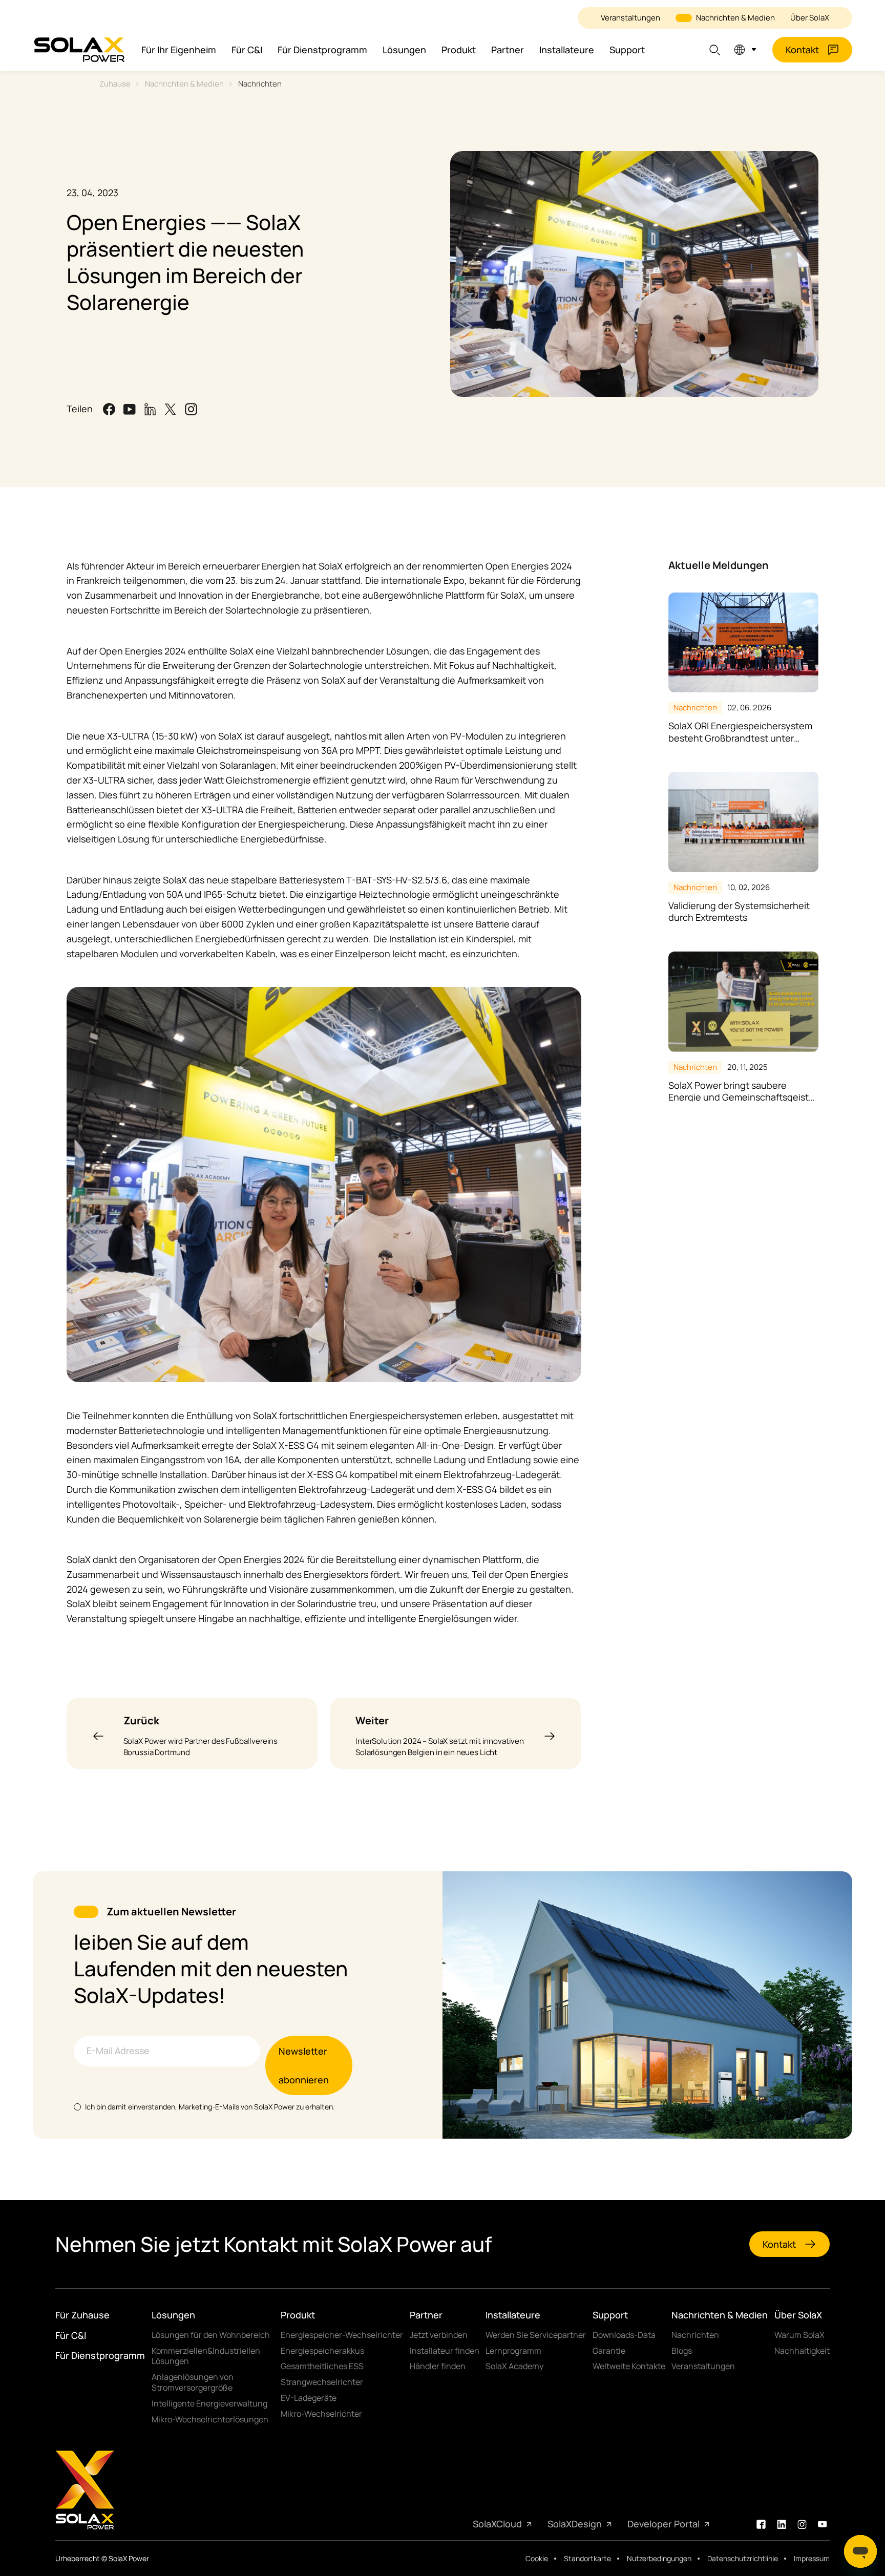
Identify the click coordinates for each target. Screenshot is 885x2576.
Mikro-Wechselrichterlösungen (210, 2420)
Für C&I (247, 50)
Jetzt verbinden (439, 2335)
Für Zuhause (82, 2315)
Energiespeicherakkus (322, 2351)
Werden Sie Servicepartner (536, 2335)
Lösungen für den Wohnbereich (211, 2335)
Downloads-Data (624, 2335)
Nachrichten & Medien (735, 18)
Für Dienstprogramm (322, 50)
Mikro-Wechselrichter (321, 2414)
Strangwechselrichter (322, 2382)
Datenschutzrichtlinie (743, 2559)
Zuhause (115, 84)
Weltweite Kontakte (629, 2366)
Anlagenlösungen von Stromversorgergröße (193, 2382)
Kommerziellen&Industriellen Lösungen (206, 2356)
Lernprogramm (513, 2351)
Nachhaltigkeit (802, 2351)
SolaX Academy (514, 2366)
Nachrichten (260, 84)
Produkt (459, 50)
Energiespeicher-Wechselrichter (342, 2335)
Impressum (812, 2559)
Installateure (567, 50)
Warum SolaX (799, 2335)
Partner (508, 50)
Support (627, 50)
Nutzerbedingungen (659, 2559)
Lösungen (404, 50)
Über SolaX (810, 18)
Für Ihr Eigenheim (179, 50)
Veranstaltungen (630, 18)
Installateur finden (445, 2351)
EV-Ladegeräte (309, 2398)
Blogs (682, 2351)
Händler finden (438, 2366)
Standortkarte (587, 2559)
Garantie (609, 2351)
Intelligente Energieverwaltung (209, 2404)
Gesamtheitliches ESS (322, 2366)
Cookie (537, 2559)
